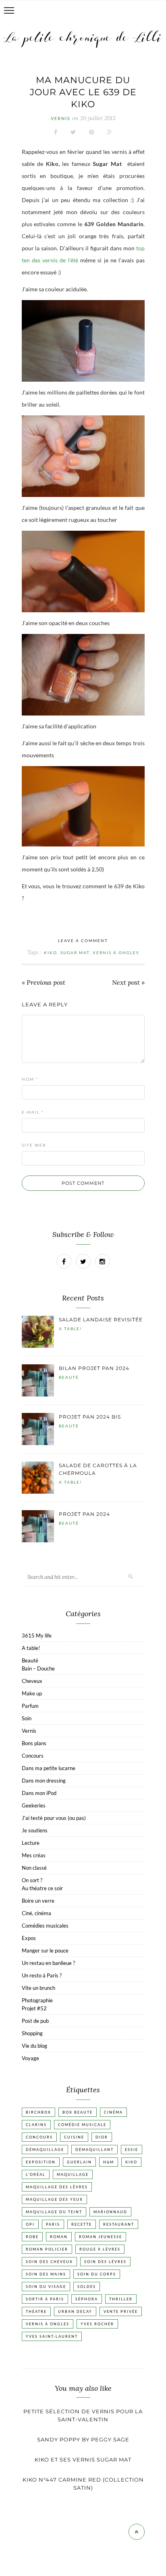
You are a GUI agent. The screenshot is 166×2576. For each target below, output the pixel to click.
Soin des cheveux (49, 2262)
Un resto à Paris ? (42, 1975)
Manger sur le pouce (45, 1950)
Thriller (121, 2299)
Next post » (128, 982)
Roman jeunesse (101, 2237)
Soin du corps (97, 2274)
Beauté (69, 1377)
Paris (53, 2224)
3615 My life (37, 1636)
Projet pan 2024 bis (90, 1417)
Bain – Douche (38, 1668)
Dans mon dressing (44, 1781)
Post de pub (35, 2021)
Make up (32, 1693)
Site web (34, 1145)
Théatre (36, 2311)
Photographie (37, 2000)
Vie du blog (34, 2046)
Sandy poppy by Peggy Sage (83, 2439)
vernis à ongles (116, 953)
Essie (132, 2150)
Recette (82, 2224)
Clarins (36, 2125)
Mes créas (34, 1855)
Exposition (41, 2162)
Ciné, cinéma (36, 1913)
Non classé (34, 1868)
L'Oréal (36, 2174)
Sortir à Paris (45, 2299)
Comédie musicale (82, 2125)
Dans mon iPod (39, 1793)
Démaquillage (45, 2150)
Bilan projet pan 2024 (94, 1368)
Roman (59, 2237)
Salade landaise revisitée (101, 1320)
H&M (109, 2162)
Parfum (30, 1706)
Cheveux (32, 1681)
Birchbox (38, 2112)
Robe (32, 2237)
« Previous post (44, 982)
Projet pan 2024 (84, 1514)
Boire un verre (38, 1901)
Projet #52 (34, 2008)
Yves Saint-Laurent (52, 2336)
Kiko (51, 953)
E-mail (33, 1112)
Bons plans (34, 1743)
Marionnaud (110, 2212)
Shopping (32, 2033)
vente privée (121, 2311)
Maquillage (73, 2174)
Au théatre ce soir (42, 1888)
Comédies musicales (45, 1926)
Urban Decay (75, 2311)
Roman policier (47, 2249)
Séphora (87, 2299)
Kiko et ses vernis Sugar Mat (83, 2459)
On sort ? (32, 1880)
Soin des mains (46, 2274)
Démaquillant (94, 2150)
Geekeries (34, 1805)
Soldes (87, 2287)
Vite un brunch (38, 1988)
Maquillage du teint (54, 2212)
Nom (30, 1079)
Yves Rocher (97, 2324)
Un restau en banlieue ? (48, 1963)
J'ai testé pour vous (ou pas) (54, 1818)
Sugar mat (75, 953)
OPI (30, 2224)
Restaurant (119, 2224)
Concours (33, 1756)
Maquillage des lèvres (57, 2187)
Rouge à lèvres (100, 2249)
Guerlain (79, 2162)
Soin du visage (46, 2287)
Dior (102, 2137)
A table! (70, 1329)
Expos (29, 1938)
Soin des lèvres (105, 2262)
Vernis (61, 118)
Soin (27, 1718)
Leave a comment (83, 940)
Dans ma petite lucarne (49, 1768)
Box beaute (78, 2112)
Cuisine (74, 2137)
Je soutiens (35, 1830)
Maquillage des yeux (54, 2199)
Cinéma (113, 2112)
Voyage (30, 2058)
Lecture (31, 1843)
